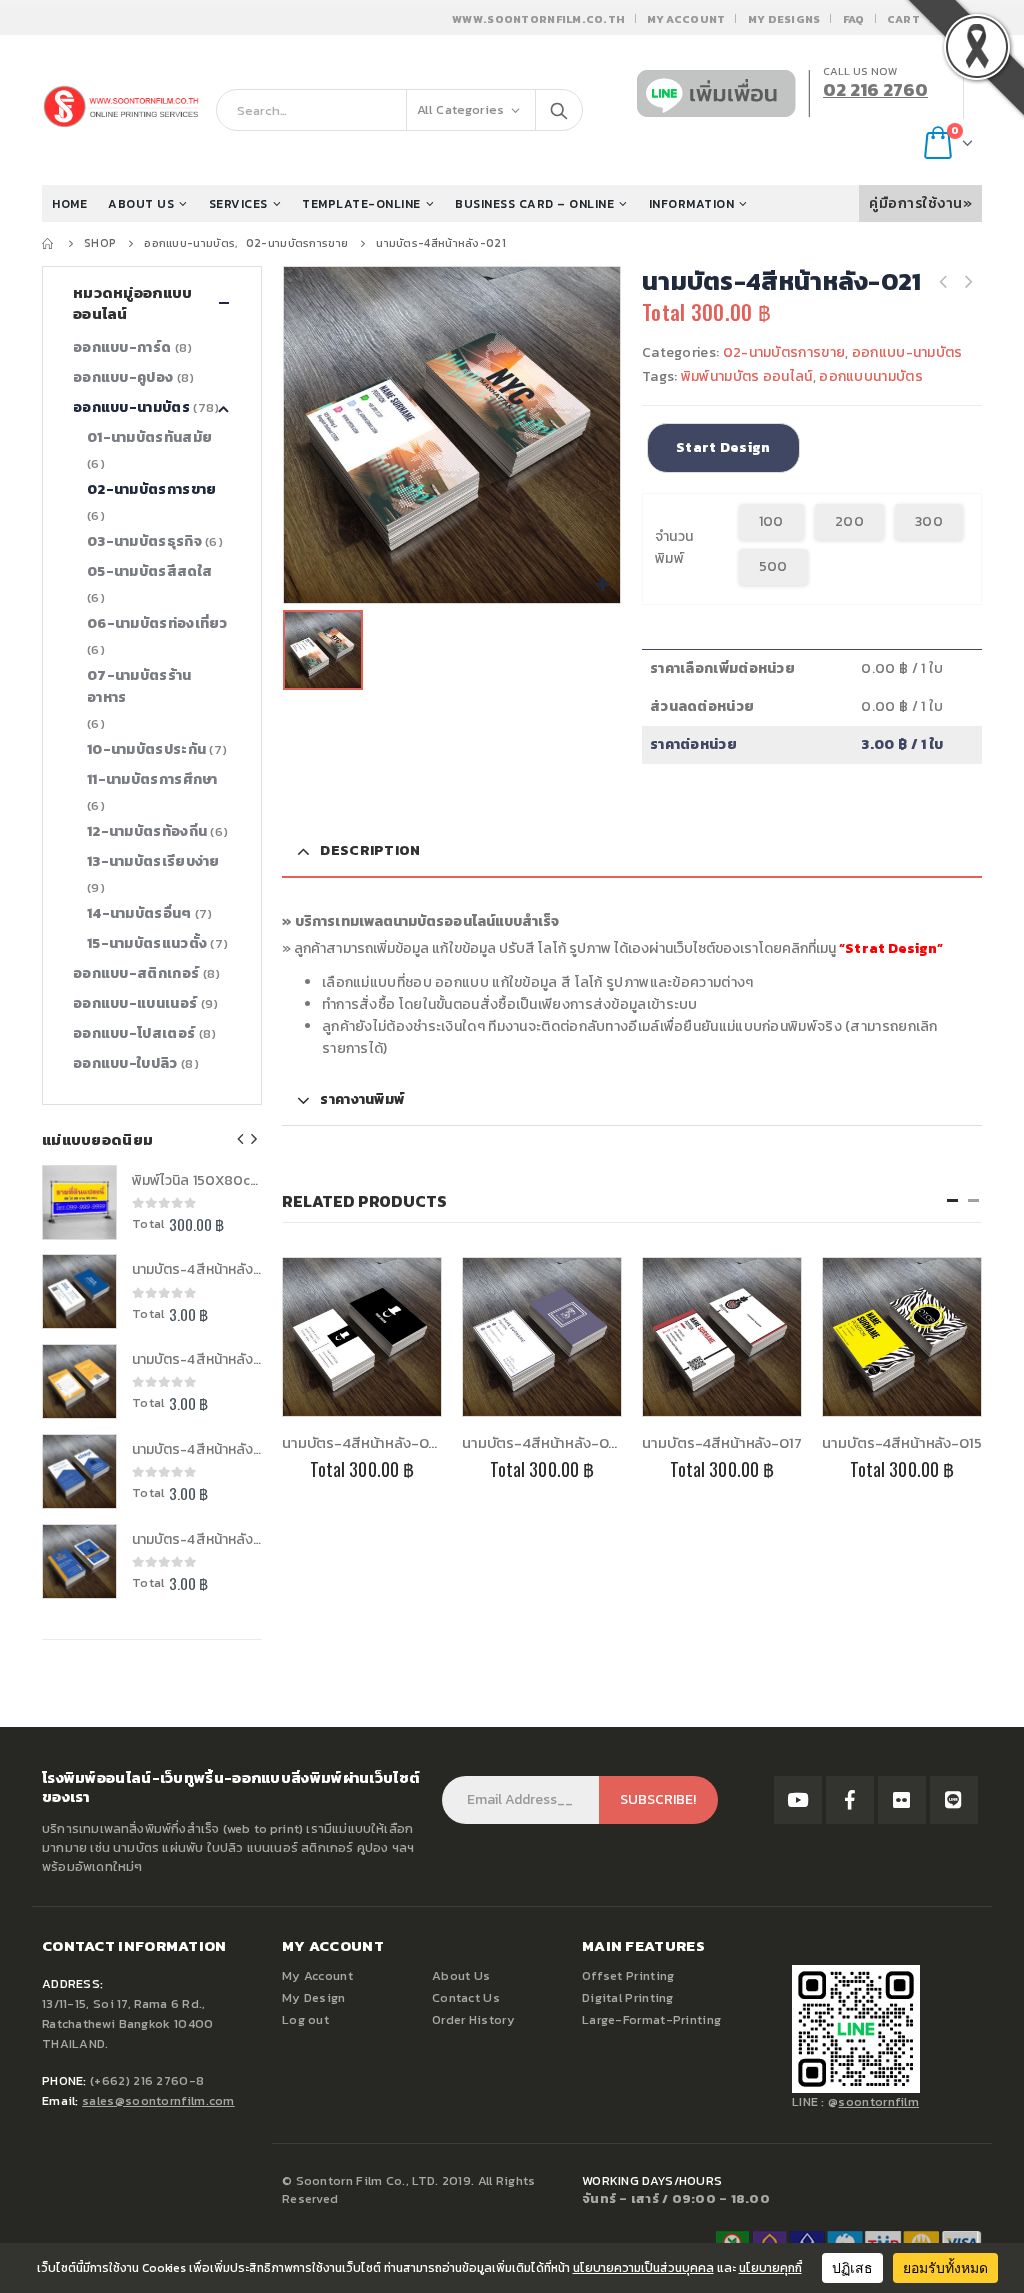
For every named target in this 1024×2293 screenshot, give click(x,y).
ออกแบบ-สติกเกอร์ (136, 973)
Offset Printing (628, 1975)
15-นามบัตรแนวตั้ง (147, 943)
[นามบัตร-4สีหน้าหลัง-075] (79, 1561)
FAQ (854, 19)
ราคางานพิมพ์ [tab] (362, 1099)
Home (69, 204)
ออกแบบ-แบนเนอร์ (135, 1003)
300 (929, 521)
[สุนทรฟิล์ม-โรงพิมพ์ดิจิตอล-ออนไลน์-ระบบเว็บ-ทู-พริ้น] (798, 1800)
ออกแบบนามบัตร (871, 376)
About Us (461, 1975)
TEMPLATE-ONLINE (361, 204)
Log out (305, 2019)
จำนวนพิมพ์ (674, 547)
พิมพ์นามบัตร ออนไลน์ (747, 376)
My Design (314, 1997)
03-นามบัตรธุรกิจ (144, 541)
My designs (784, 19)
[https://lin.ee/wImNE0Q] (954, 1800)
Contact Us (466, 1997)
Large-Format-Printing (651, 2019)
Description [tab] (370, 850)
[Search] (559, 110)
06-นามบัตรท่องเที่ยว (157, 623)
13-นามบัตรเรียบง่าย (153, 861)
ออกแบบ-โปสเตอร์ (134, 1033)
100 (771, 521)
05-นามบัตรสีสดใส (149, 571)
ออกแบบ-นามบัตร (907, 352)
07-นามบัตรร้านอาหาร (139, 686)
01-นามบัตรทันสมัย (149, 437)
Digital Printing (628, 1997)
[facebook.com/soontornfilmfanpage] (850, 1800)
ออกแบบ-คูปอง (123, 377)
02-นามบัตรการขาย (784, 352)
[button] (952, 1200)
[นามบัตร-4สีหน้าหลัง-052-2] (79, 1291)
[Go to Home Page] (49, 243)
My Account (686, 19)
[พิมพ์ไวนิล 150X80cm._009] (79, 1202)
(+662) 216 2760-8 (147, 2080)
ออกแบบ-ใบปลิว (125, 1063)
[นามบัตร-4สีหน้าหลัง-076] (79, 1471)
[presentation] (241, 1139)
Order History (473, 2019)
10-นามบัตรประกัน (146, 749)
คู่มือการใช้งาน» (920, 203)
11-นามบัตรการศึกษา (152, 779)
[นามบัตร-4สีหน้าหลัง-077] (79, 1381)
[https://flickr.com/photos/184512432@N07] (902, 1800)
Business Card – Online (534, 204)
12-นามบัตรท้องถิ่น (147, 831)
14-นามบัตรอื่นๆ (139, 913)
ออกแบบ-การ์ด (122, 347)
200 (849, 521)
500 (773, 566)
